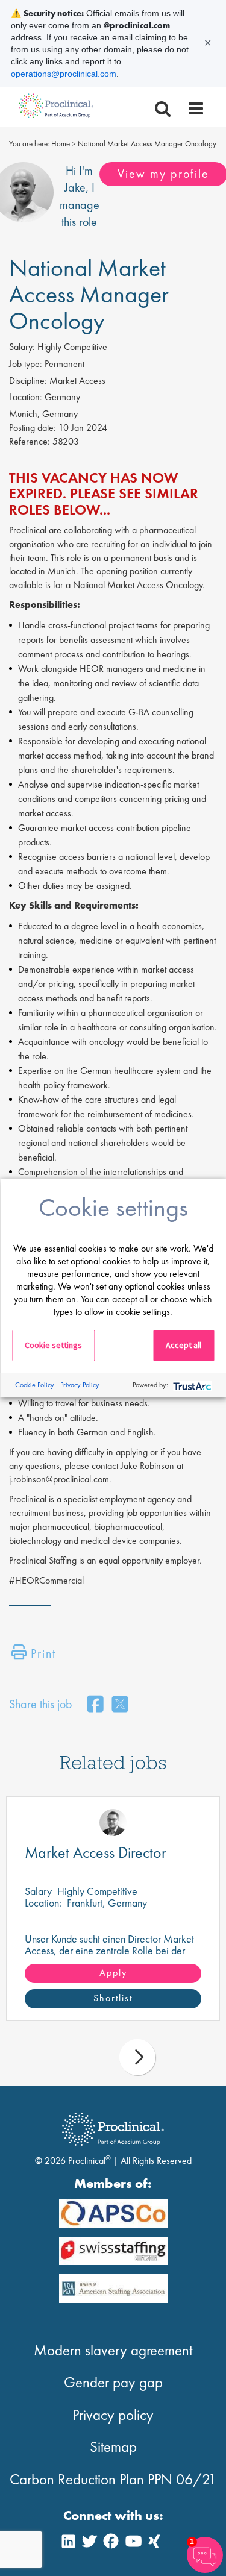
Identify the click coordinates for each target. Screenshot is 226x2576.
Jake (75, 187)
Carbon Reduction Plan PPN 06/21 (113, 2479)
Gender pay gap (113, 2382)
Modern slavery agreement (113, 2350)
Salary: (22, 347)
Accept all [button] (184, 1345)
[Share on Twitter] (120, 1705)
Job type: (26, 364)
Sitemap (113, 2447)
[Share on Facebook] (95, 1705)
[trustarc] (191, 1385)
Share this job (41, 1704)
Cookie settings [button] (53, 1345)
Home (61, 144)
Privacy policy (113, 2415)
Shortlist (113, 1998)
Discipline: (28, 381)
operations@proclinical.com (64, 74)
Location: (26, 397)
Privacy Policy (80, 1385)
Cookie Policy (35, 1385)
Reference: (30, 441)
